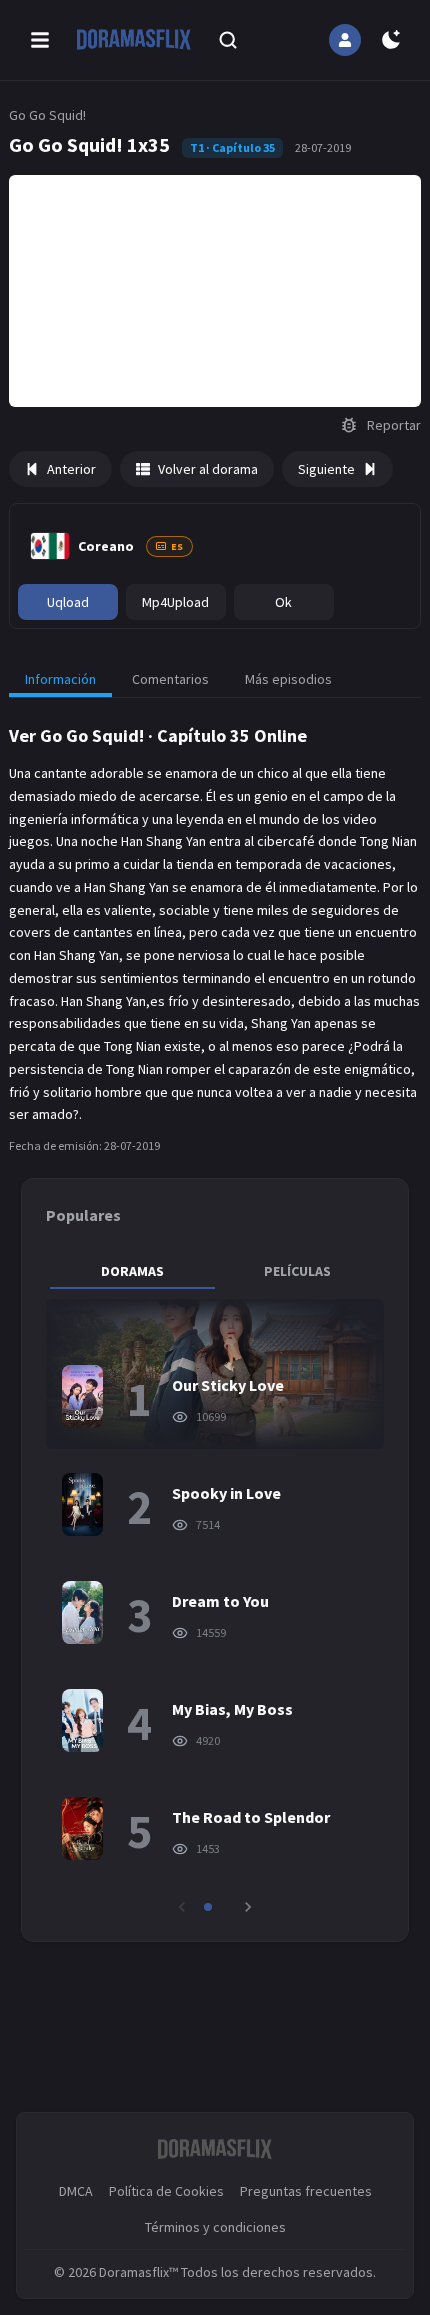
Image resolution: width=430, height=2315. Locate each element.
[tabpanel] (215, 1608)
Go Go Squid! (47, 115)
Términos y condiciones (215, 2227)
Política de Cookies (166, 2191)
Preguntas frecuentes (306, 2191)
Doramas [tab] (132, 1271)
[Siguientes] (248, 1907)
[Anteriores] (182, 1907)
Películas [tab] (297, 1271)
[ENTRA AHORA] (345, 40)
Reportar (394, 425)
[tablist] (215, 1271)
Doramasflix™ (138, 2272)
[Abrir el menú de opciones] (40, 40)
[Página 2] (222, 1907)
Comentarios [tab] (170, 679)
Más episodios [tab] (288, 679)
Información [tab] (60, 679)
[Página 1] (208, 1907)
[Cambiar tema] (391, 40)
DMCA (76, 2191)
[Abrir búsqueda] (228, 40)
